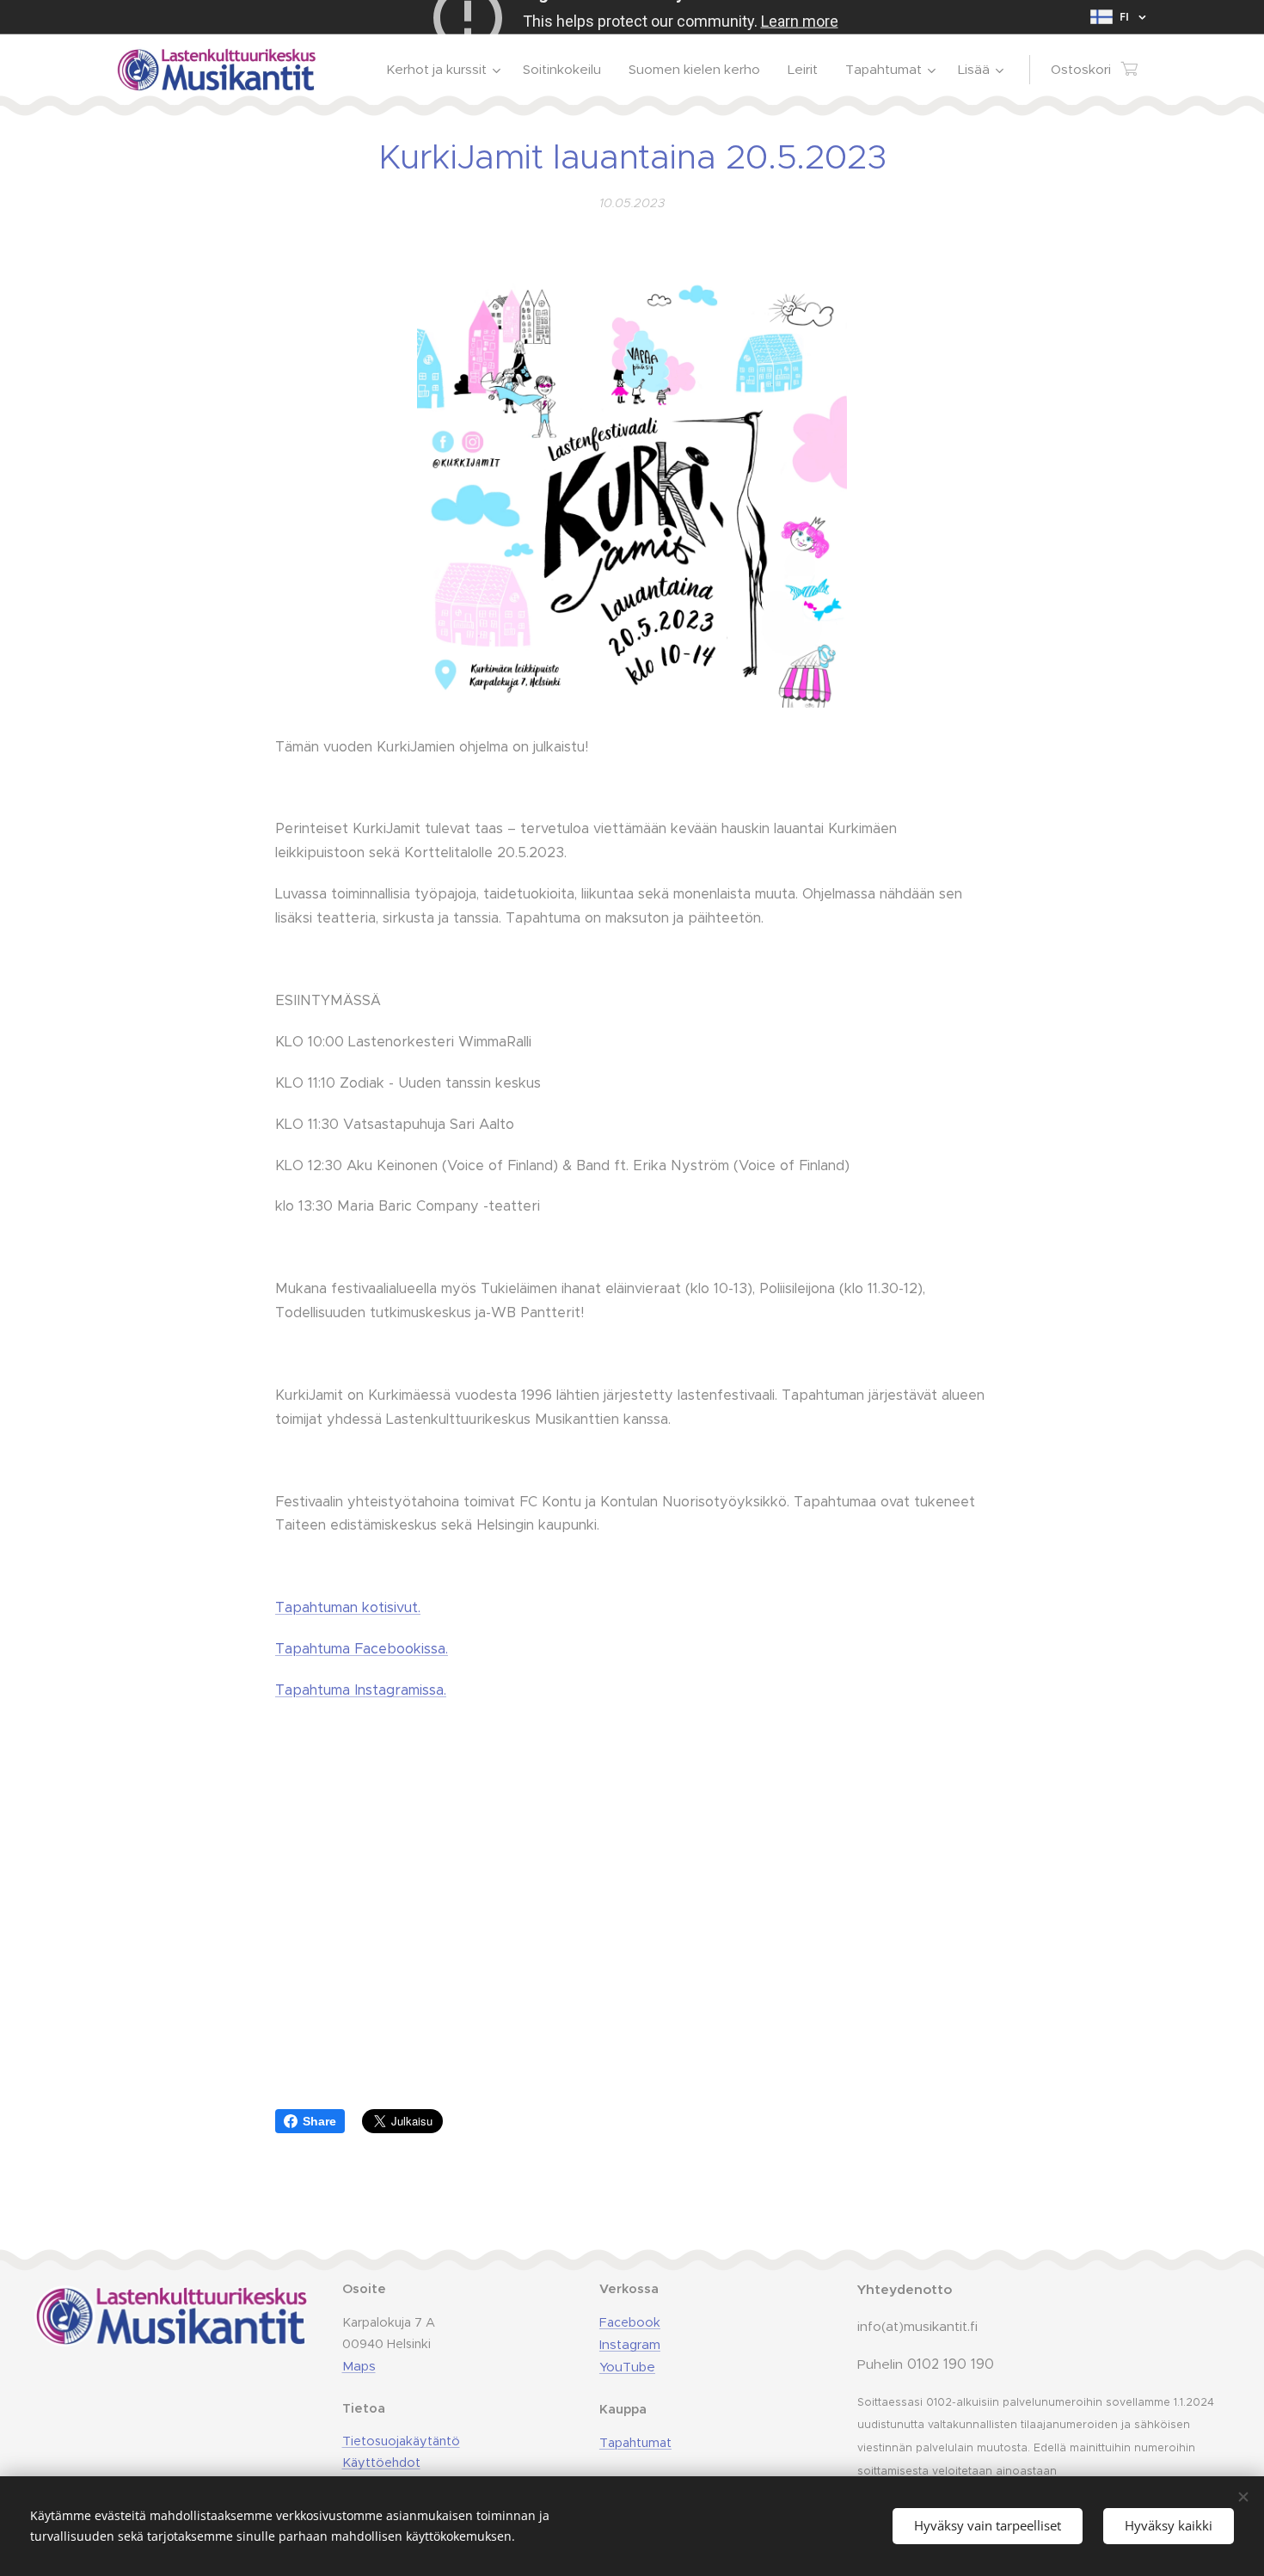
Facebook (630, 2322)
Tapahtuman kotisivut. (348, 1607)
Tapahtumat (635, 2443)
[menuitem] (445, 70)
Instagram (630, 2344)
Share (319, 2121)
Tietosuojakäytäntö (401, 2441)
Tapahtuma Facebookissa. (362, 1649)
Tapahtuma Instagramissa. (361, 1690)
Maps (359, 2366)
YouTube (627, 2367)
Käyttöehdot (381, 2463)
